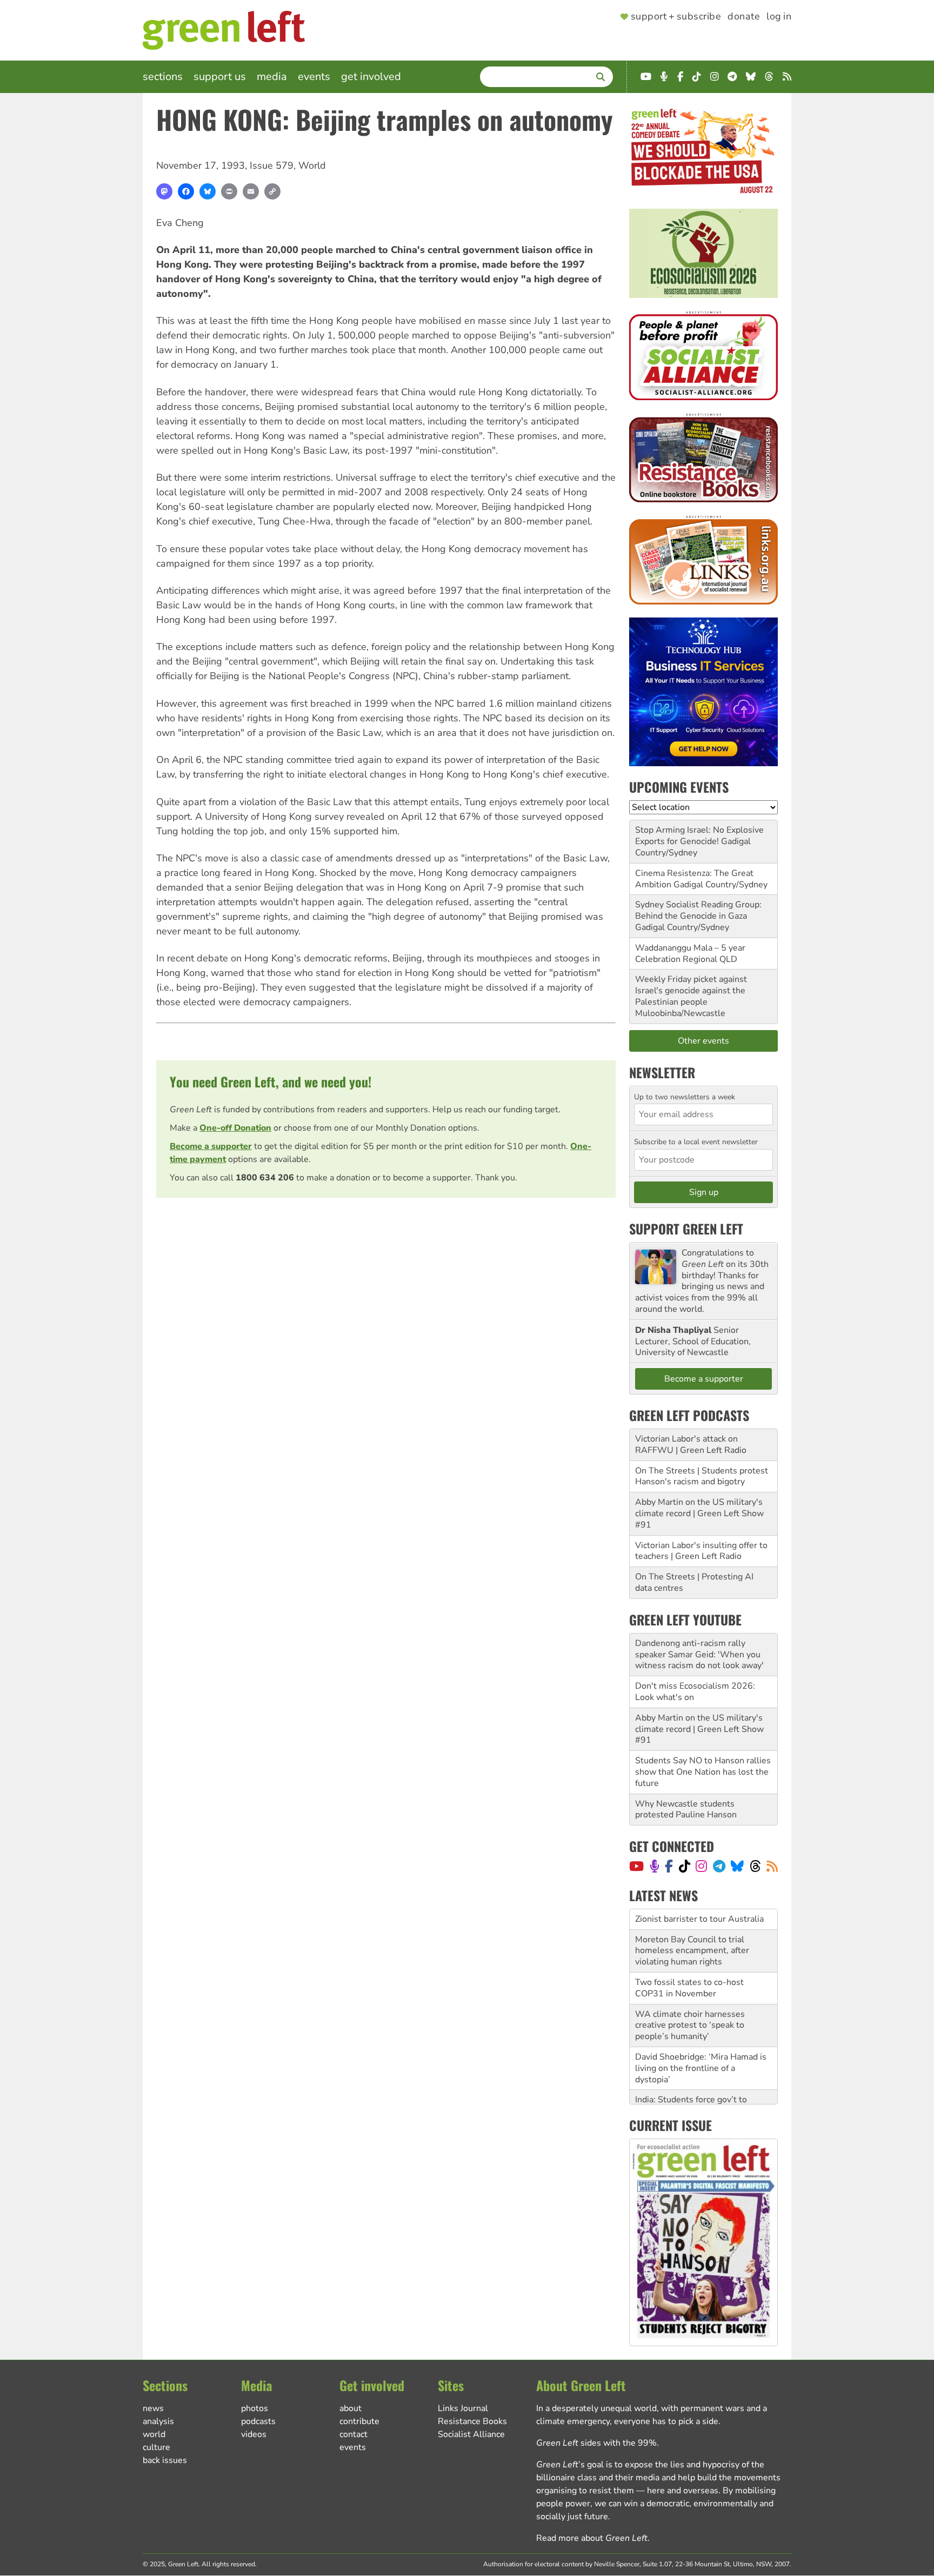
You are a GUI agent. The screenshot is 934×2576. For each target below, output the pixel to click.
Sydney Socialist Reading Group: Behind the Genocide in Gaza (698, 910)
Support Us (220, 77)
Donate (744, 17)
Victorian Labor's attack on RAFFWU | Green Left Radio (691, 1445)
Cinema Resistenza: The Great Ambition (694, 879)
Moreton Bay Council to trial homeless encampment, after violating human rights (692, 1951)
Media (272, 77)
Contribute (359, 2421)
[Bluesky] (208, 191)
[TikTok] (685, 1866)
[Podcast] (655, 1866)
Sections (163, 77)
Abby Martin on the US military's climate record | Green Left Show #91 (699, 1513)
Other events (703, 1041)
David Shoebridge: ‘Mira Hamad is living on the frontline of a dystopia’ (701, 2068)
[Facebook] (186, 191)
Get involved (371, 77)
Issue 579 (272, 165)
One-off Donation (235, 1128)
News (153, 2408)
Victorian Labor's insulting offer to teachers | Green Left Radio (701, 1551)
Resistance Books (472, 2421)
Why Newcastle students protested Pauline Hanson (686, 1810)
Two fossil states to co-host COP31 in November (689, 1988)
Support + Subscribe (676, 17)
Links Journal (463, 2408)
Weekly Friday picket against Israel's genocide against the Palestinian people (691, 991)
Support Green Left (686, 1229)
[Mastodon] (164, 191)
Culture (156, 2447)
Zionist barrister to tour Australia (699, 1919)
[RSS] (772, 1866)
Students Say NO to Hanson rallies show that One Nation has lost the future (703, 1772)
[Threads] (755, 1866)
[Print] (229, 191)
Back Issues (165, 2460)
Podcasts (258, 2421)
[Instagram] (701, 1866)
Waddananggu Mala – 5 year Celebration (690, 954)
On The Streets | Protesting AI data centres (694, 1582)
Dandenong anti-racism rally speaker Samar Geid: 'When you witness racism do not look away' (699, 1655)
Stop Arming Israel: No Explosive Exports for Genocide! (699, 836)
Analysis (158, 2421)
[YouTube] (636, 1866)
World (312, 165)
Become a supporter (211, 1146)
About (351, 2408)
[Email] (251, 191)
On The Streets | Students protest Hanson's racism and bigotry (702, 1476)
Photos (255, 2408)
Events (314, 77)
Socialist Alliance (471, 2434)
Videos (254, 2434)
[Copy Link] (272, 191)
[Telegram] (719, 1866)
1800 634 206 (265, 1178)
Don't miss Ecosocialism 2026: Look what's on (695, 1692)
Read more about (592, 2538)
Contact (353, 2434)
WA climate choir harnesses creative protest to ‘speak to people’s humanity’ (690, 2026)
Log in (779, 17)
